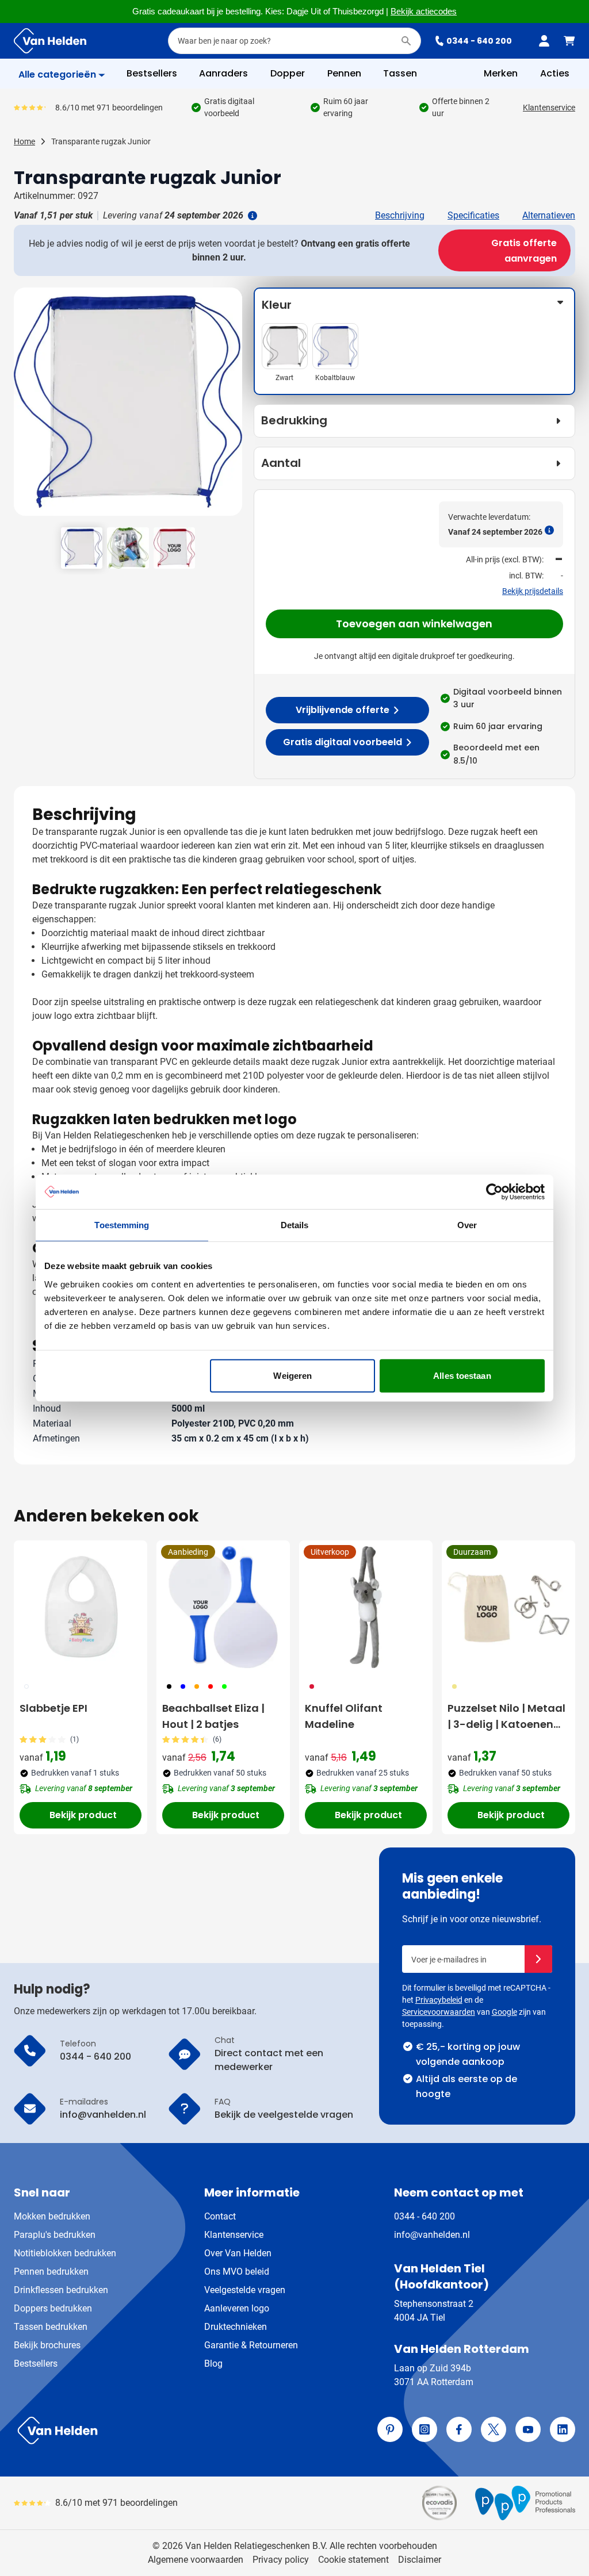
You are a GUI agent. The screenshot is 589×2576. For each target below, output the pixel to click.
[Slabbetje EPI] (81, 1607)
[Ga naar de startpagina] (50, 41)
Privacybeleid (439, 2000)
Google (504, 2012)
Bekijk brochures (47, 2345)
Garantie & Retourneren (251, 2345)
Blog (213, 2364)
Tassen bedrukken (51, 2327)
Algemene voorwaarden (196, 2560)
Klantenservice (549, 108)
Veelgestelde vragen (245, 2290)
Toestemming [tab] (122, 1225)
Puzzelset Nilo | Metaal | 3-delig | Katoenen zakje (506, 1717)
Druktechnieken (236, 2327)
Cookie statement (353, 2560)
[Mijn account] (544, 41)
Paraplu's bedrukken (55, 2235)
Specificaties (473, 215)
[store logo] (152, 2431)
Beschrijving (400, 215)
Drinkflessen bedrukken (61, 2290)
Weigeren (292, 1375)
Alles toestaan (462, 1375)
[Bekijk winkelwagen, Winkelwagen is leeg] (569, 41)
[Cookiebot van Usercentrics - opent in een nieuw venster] (494, 1192)
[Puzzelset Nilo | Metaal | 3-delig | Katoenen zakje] (508, 1607)
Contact (220, 2216)
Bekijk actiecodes (424, 11)
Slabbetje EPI (53, 1708)
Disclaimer (420, 2560)
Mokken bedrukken (52, 2216)
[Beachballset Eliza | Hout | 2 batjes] (223, 1607)
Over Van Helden (238, 2253)
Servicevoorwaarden (439, 2012)
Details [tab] (295, 1225)
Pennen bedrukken (51, 2272)
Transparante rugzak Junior (101, 141)
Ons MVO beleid (237, 2272)
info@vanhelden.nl (432, 2235)
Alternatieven (549, 215)
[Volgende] (232, 406)
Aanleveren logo (237, 2308)
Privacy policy (281, 2560)
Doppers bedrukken (53, 2308)
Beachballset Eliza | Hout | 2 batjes (213, 1716)
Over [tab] (467, 1225)
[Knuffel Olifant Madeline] (366, 1607)
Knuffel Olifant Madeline (344, 1716)
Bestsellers (36, 2364)
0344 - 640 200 (479, 41)
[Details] (251, 216)
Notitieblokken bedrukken (65, 2253)
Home (24, 141)
